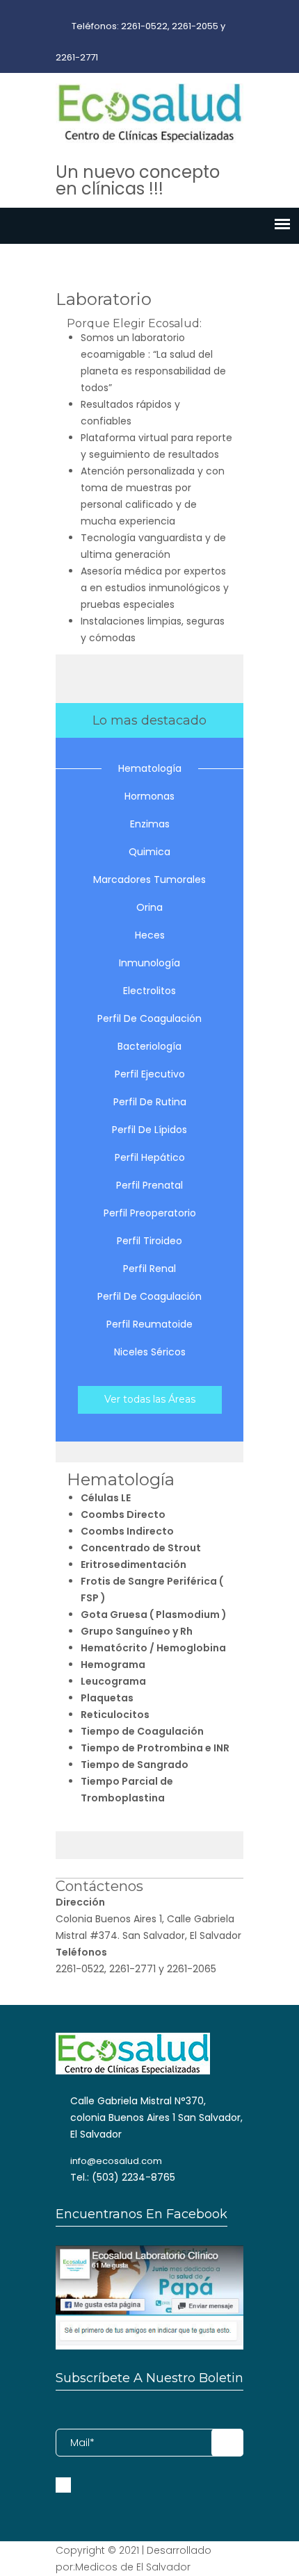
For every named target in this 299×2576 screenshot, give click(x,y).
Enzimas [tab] (150, 824)
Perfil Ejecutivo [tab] (150, 1074)
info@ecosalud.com (116, 2161)
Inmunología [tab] (149, 963)
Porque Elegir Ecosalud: (134, 323)
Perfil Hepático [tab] (150, 1157)
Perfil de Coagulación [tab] (149, 1018)
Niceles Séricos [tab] (150, 1352)
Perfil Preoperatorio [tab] (150, 1213)
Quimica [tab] (149, 852)
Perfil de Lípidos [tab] (149, 1130)
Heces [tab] (150, 935)
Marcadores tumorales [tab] (149, 880)
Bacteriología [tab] (149, 1046)
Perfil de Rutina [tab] (150, 1102)
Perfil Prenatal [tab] (149, 1185)
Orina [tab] (149, 907)
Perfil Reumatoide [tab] (149, 1324)
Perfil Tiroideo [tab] (149, 1241)
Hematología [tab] (150, 768)
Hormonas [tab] (149, 796)
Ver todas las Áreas (150, 1399)
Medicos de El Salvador (133, 2567)
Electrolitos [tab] (149, 991)
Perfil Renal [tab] (149, 1269)
